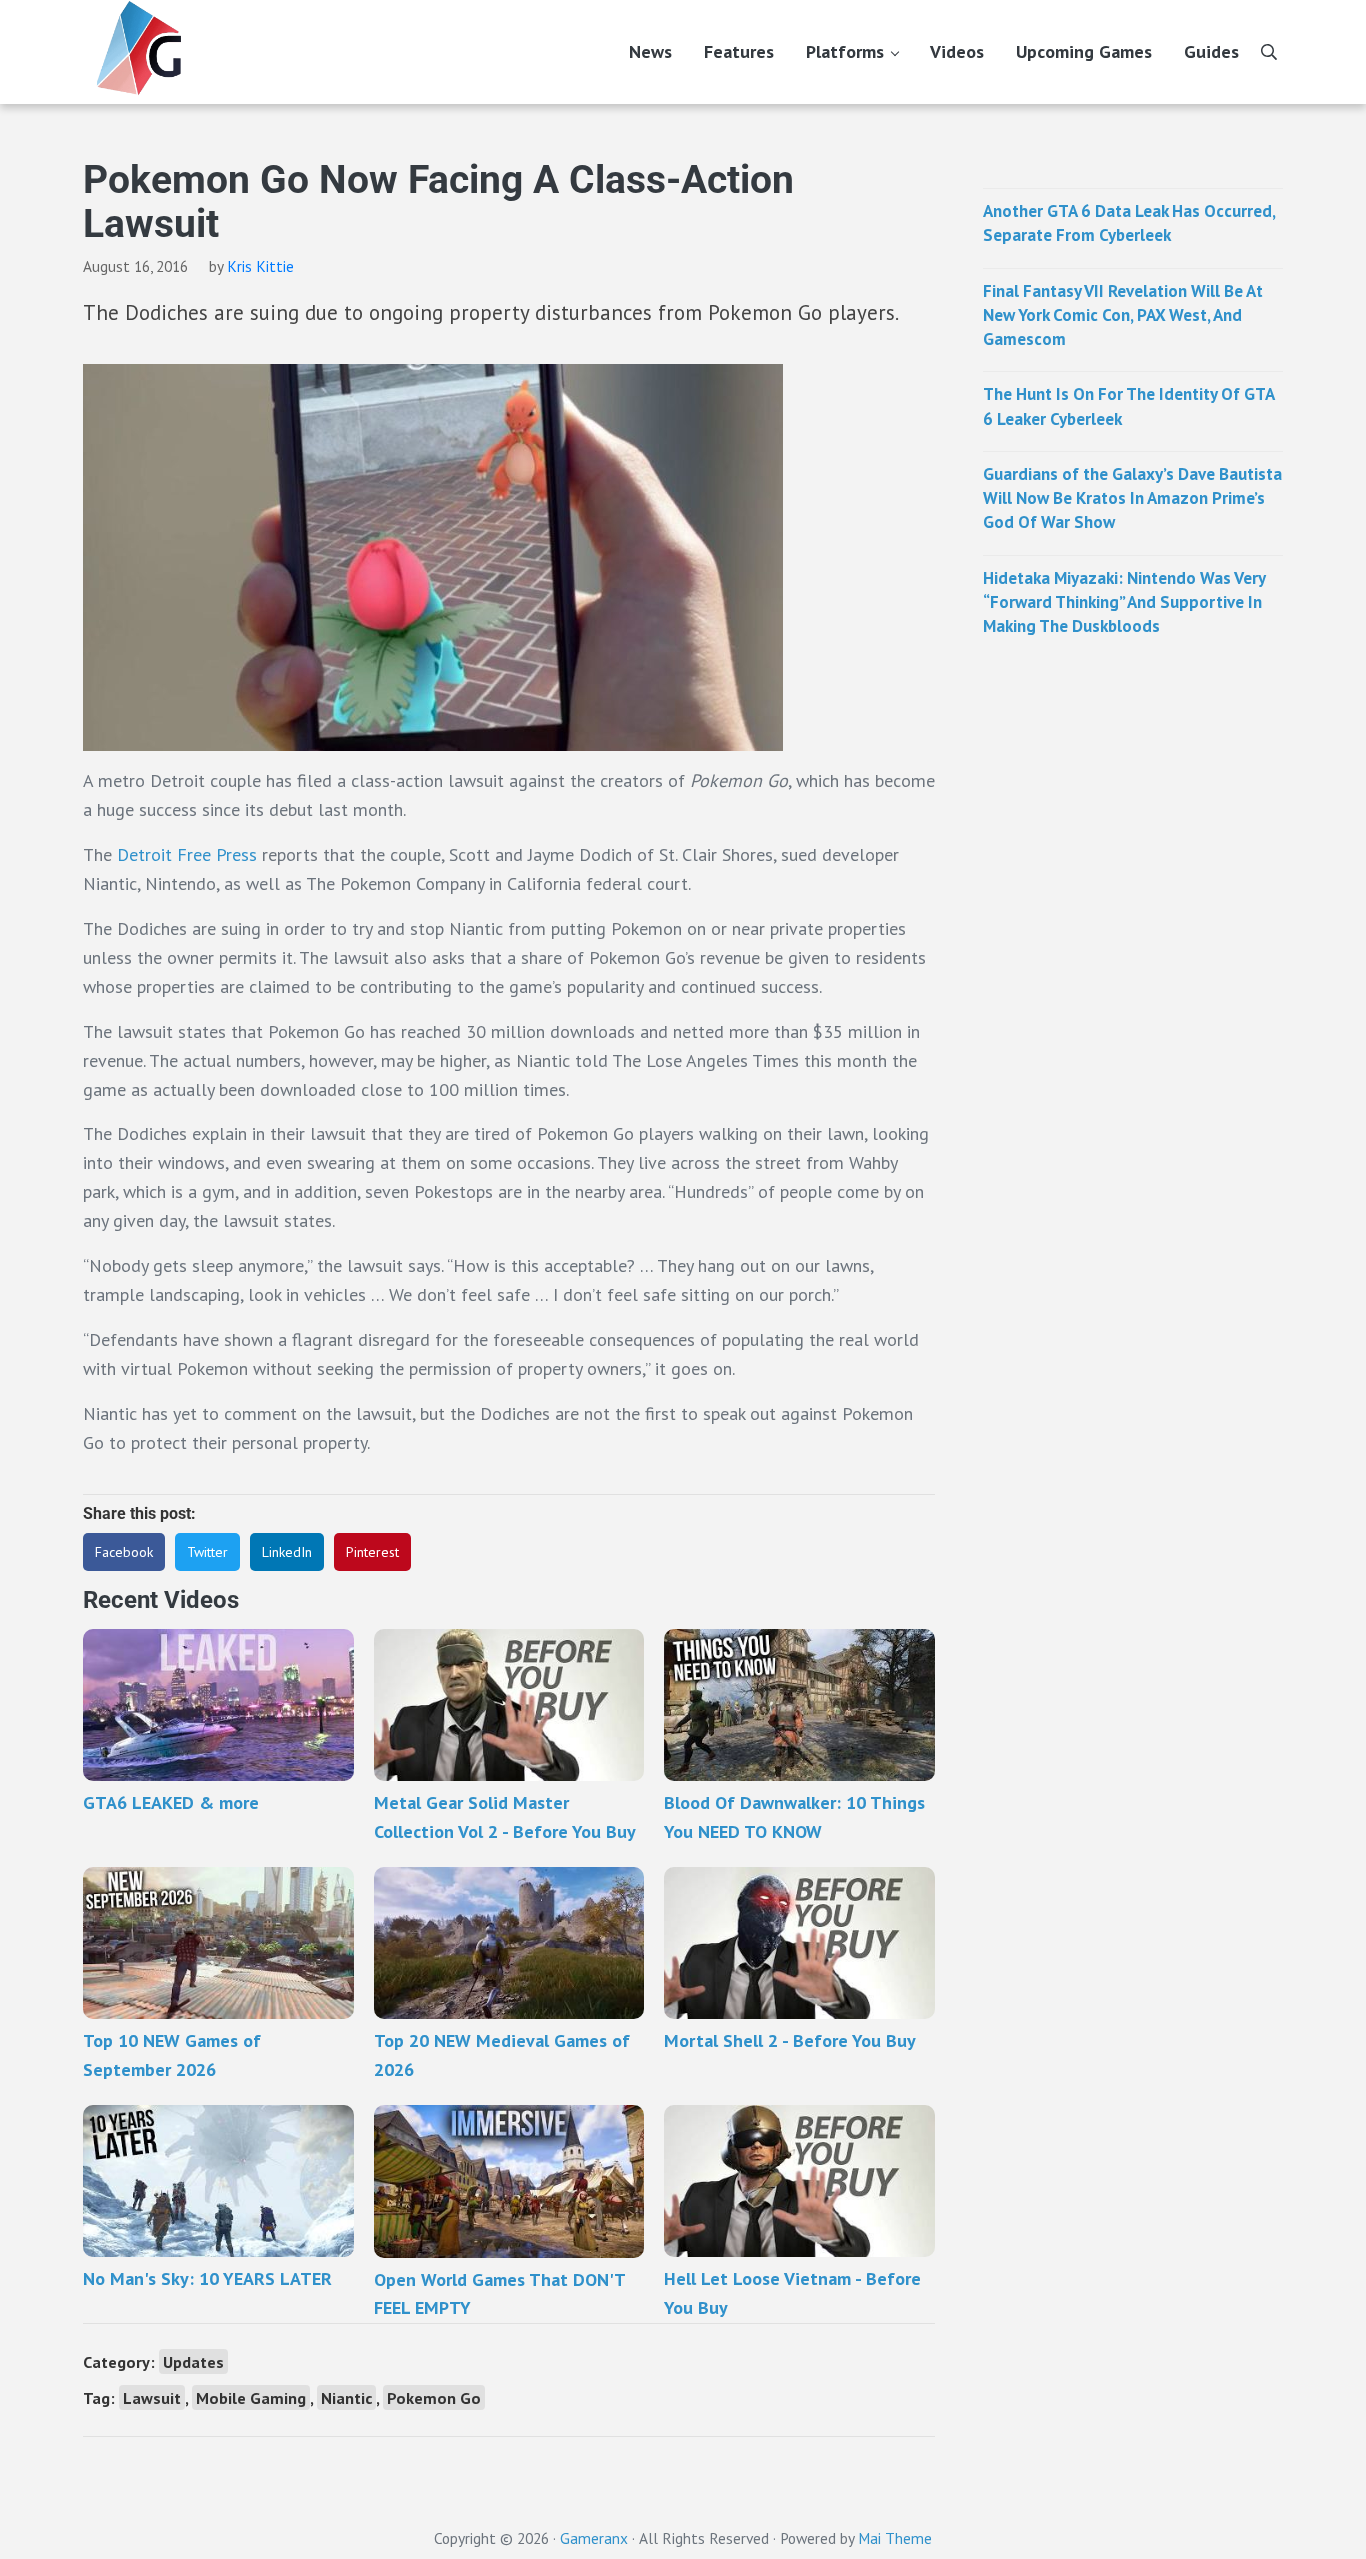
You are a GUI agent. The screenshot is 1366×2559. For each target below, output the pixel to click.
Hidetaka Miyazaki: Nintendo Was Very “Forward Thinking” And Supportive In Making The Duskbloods (1124, 602)
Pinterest (372, 1552)
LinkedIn (287, 1552)
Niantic (346, 2397)
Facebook (124, 1552)
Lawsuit (152, 2397)
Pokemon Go (434, 2397)
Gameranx (594, 2538)
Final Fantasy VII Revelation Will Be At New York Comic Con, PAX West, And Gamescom (1123, 315)
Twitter (207, 1552)
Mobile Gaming (251, 2397)
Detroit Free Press (187, 854)
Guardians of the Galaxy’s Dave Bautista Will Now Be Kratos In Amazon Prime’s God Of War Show (1132, 498)
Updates (193, 2361)
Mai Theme (895, 2538)
